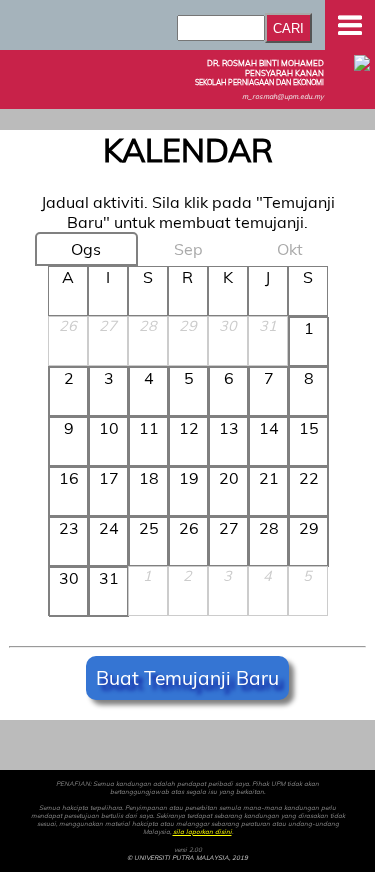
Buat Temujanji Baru (187, 678)
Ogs (86, 249)
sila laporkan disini (202, 832)
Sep (188, 249)
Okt (290, 249)
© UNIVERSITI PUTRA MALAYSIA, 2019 (187, 858)
